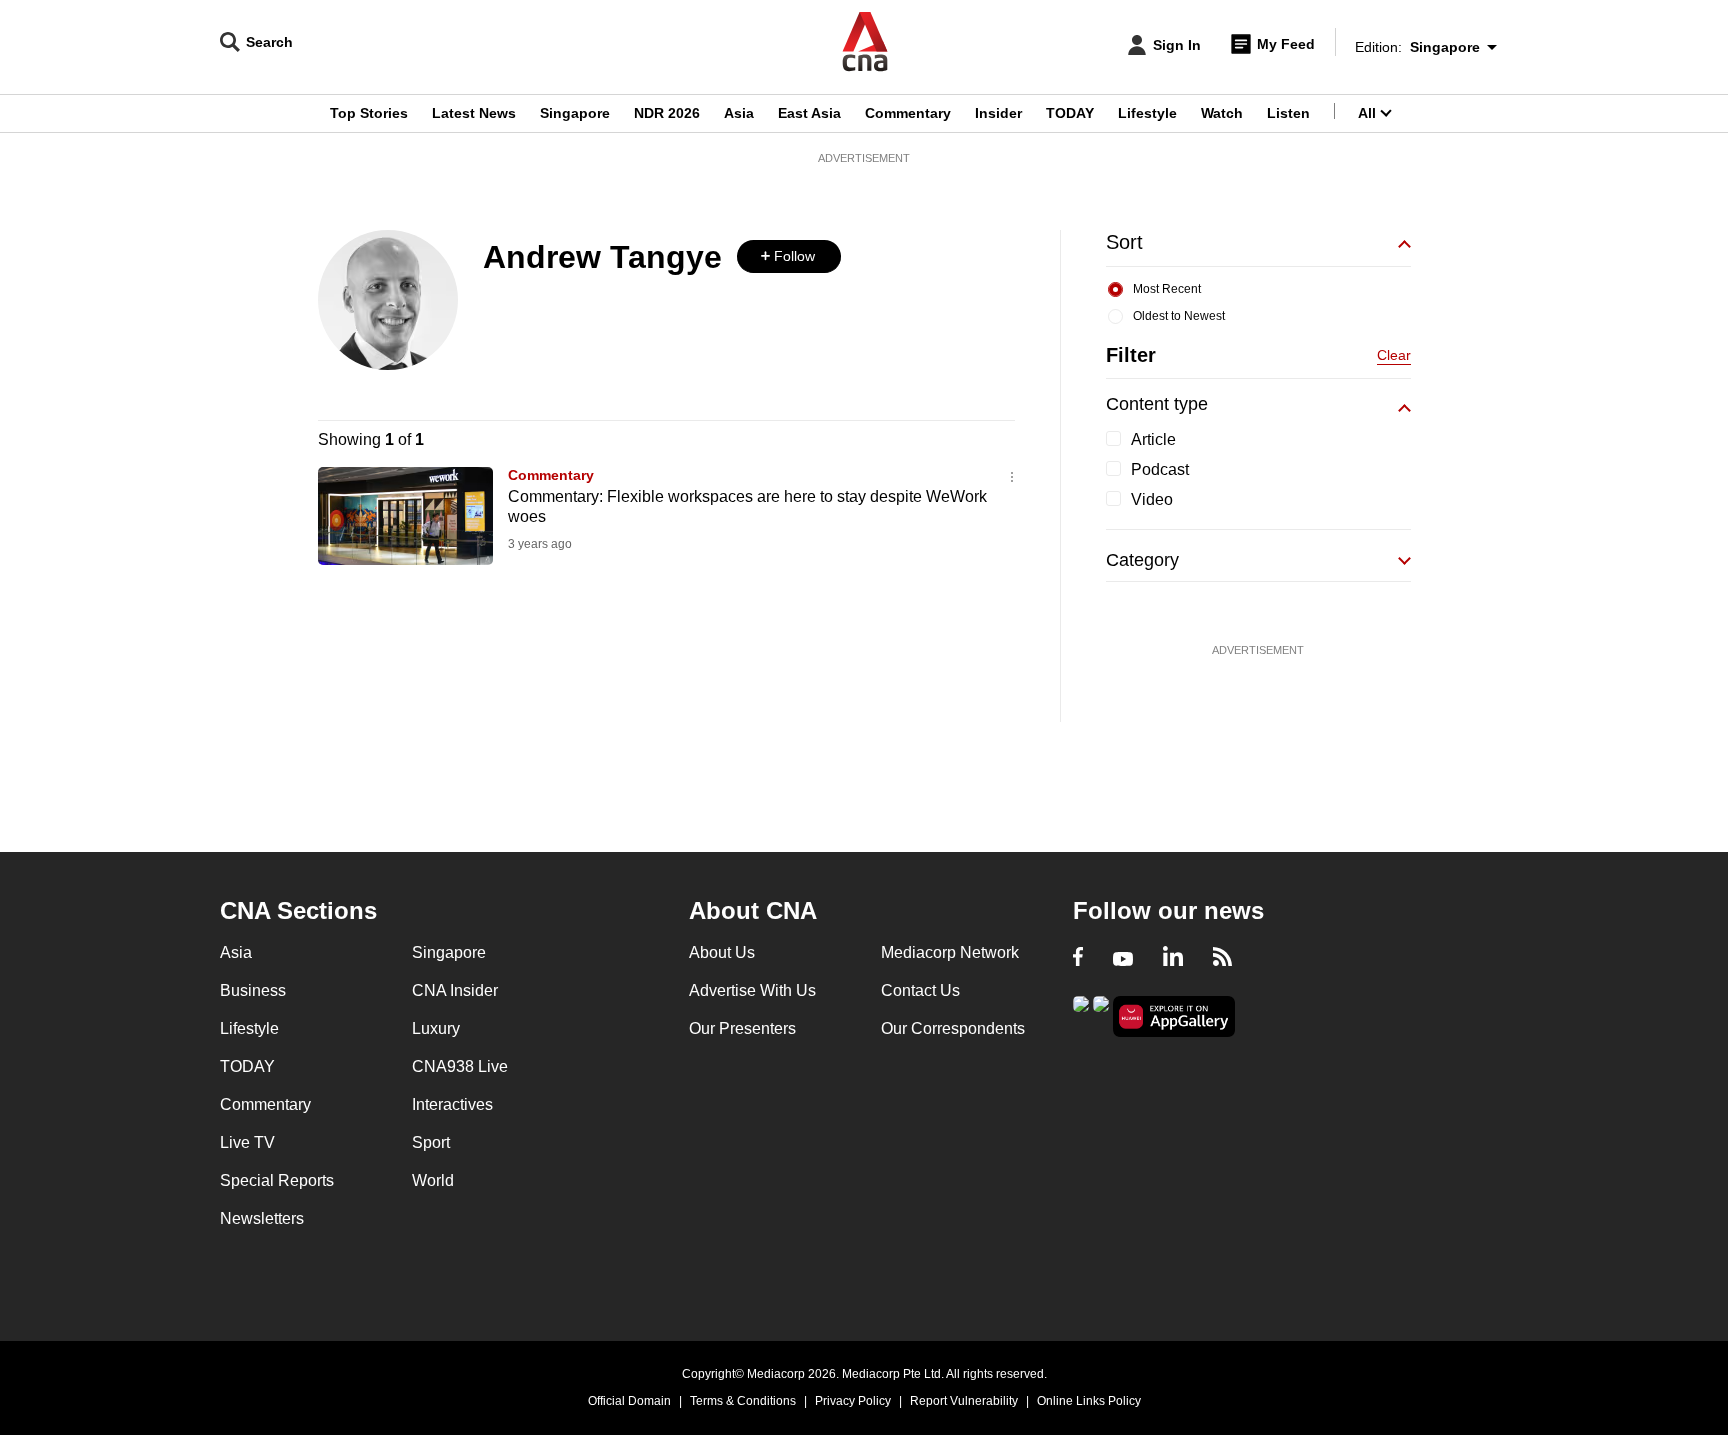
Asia (739, 113)
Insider (998, 113)
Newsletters (262, 1218)
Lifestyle (1147, 113)
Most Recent (1167, 289)
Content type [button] (1157, 404)
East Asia (809, 113)
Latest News (474, 113)
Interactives (452, 1104)
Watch (1222, 113)
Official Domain (629, 1401)
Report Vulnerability (964, 1401)
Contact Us (920, 990)
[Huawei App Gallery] (1174, 1016)
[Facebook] (1078, 959)
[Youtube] (1123, 959)
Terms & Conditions (743, 1401)
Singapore (575, 113)
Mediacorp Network (950, 952)
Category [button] (1142, 560)
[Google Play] (1081, 1014)
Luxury (436, 1028)
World (433, 1180)
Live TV (247, 1142)
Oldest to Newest (1179, 316)
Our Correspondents (953, 1028)
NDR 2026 (667, 113)
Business (253, 990)
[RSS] (1222, 959)
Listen (1288, 113)
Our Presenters (742, 1028)
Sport (431, 1142)
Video (1152, 499)
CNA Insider (455, 990)
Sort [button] (1124, 242)
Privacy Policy (853, 1401)
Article (1153, 439)
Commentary (908, 113)
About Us (722, 952)
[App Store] (1101, 1014)
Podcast (1160, 469)
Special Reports (277, 1180)
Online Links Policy (1089, 1401)
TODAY (1070, 113)
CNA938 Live (460, 1066)
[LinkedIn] (1173, 959)
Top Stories (369, 113)
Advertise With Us (752, 990)
